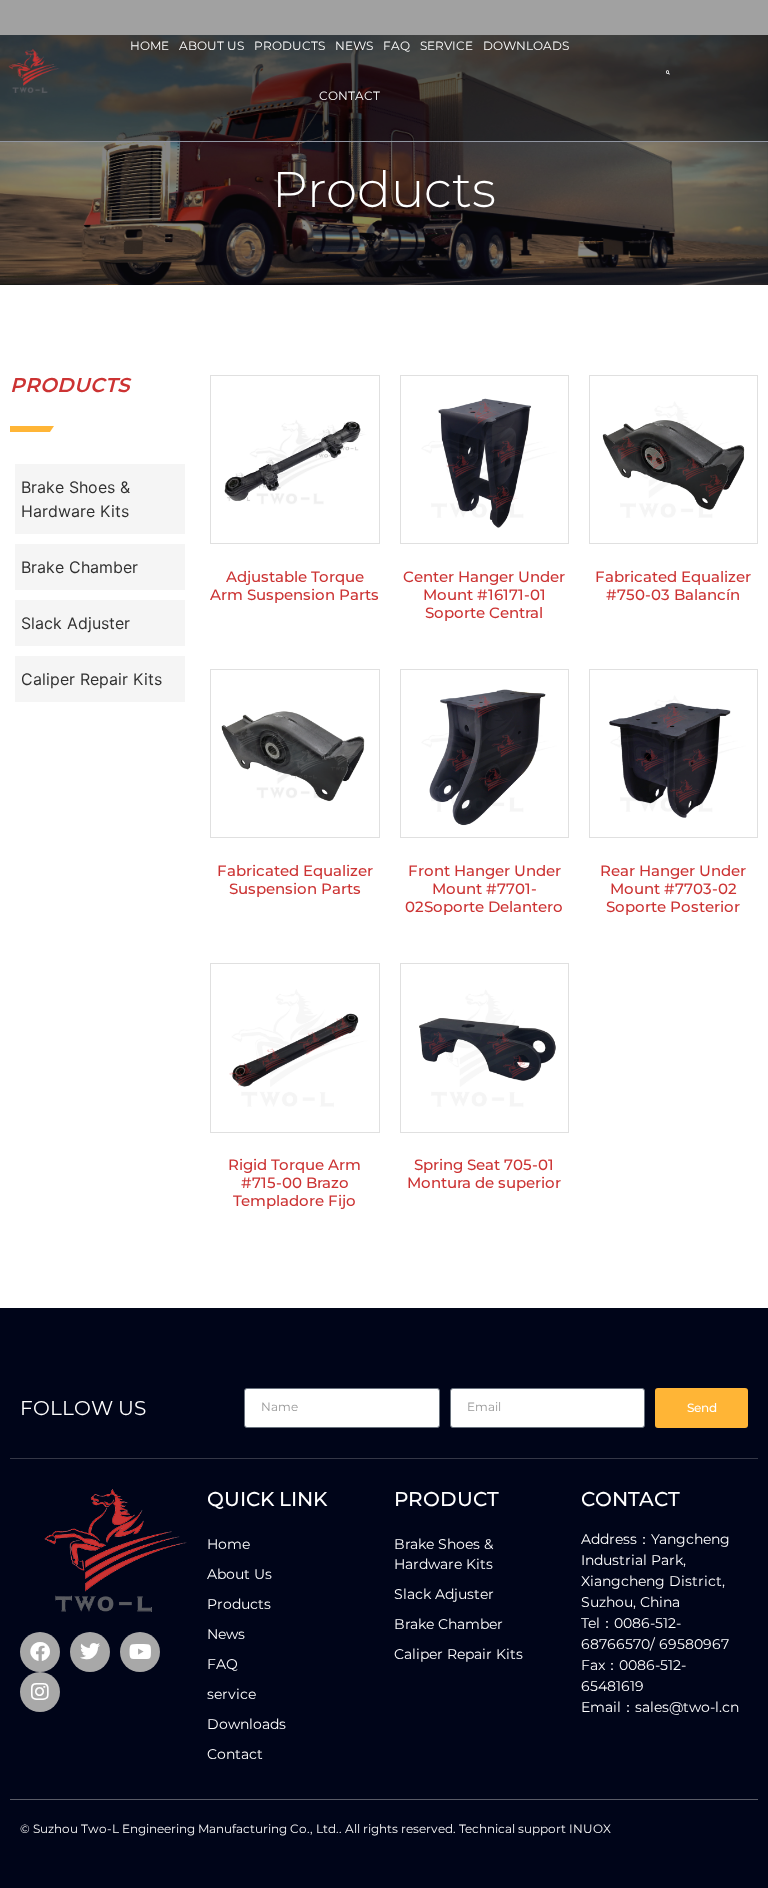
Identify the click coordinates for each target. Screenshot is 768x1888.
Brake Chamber (79, 567)
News (354, 45)
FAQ (396, 45)
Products (289, 45)
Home (149, 45)
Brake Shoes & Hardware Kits (75, 499)
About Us (211, 45)
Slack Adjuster (75, 623)
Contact (349, 95)
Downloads (526, 45)
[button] (668, 73)
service (446, 45)
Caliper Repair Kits (91, 679)
